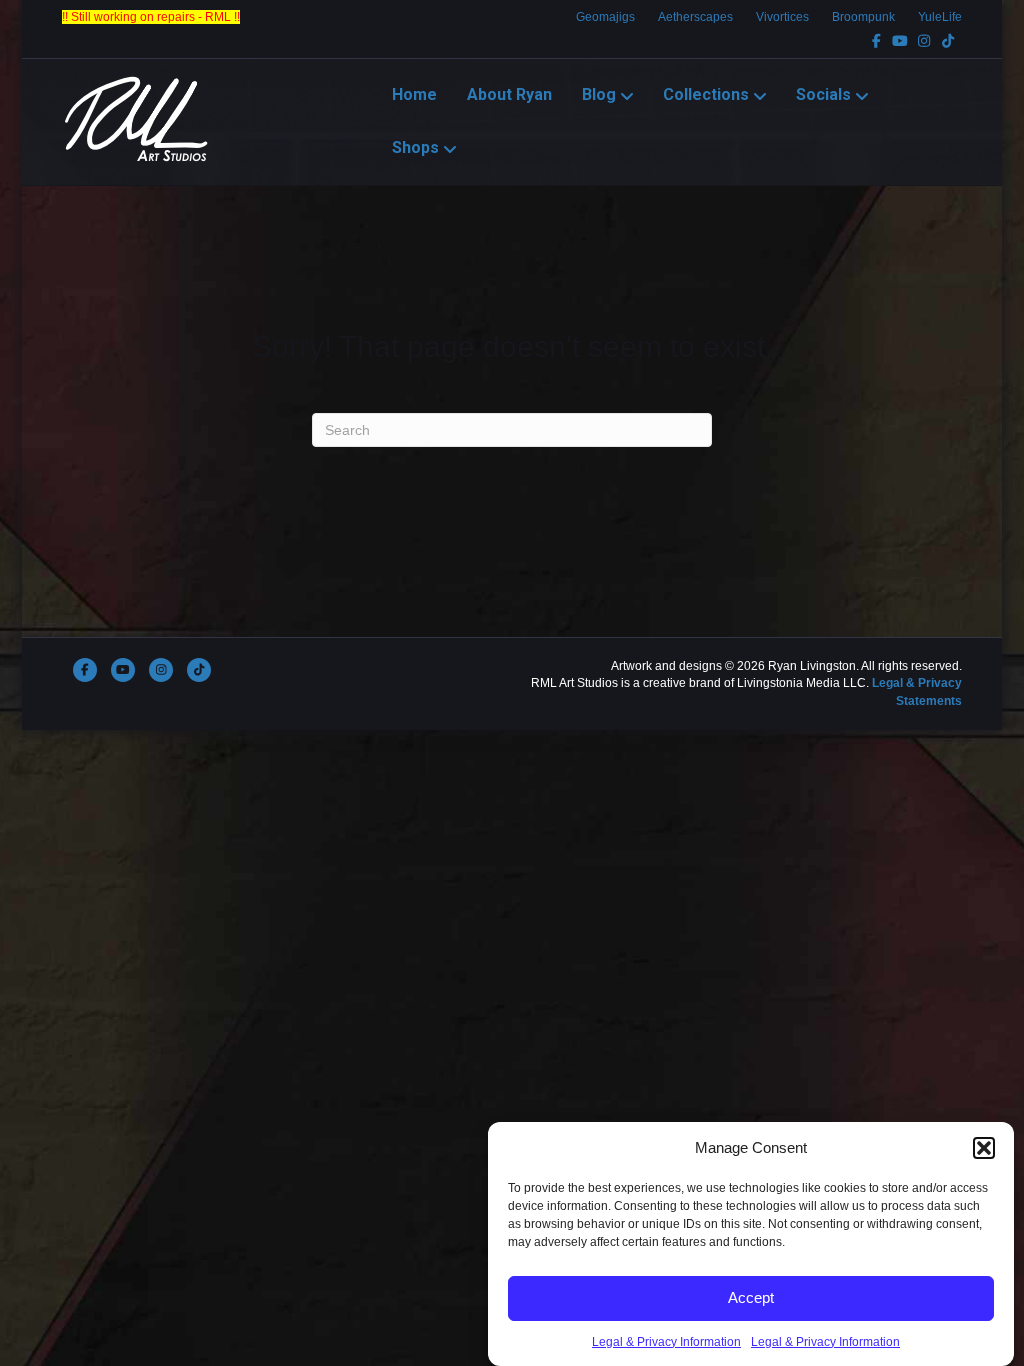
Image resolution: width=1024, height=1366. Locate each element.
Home (414, 94)
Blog (599, 94)
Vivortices (782, 17)
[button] (984, 1148)
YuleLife (940, 17)
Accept (751, 1297)
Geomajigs (605, 17)
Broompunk (863, 17)
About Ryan (509, 94)
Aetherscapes (695, 17)
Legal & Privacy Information (666, 1342)
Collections (706, 94)
